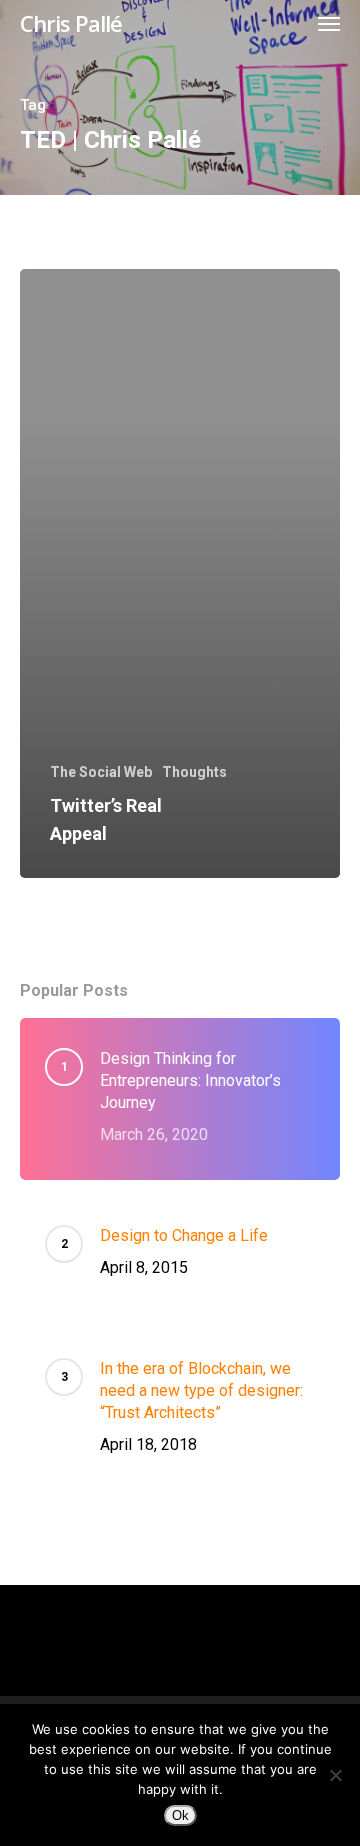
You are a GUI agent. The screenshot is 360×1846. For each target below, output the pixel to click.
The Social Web (101, 772)
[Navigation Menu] (329, 23)
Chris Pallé (71, 23)
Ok (180, 1815)
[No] (335, 1775)
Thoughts (194, 772)
